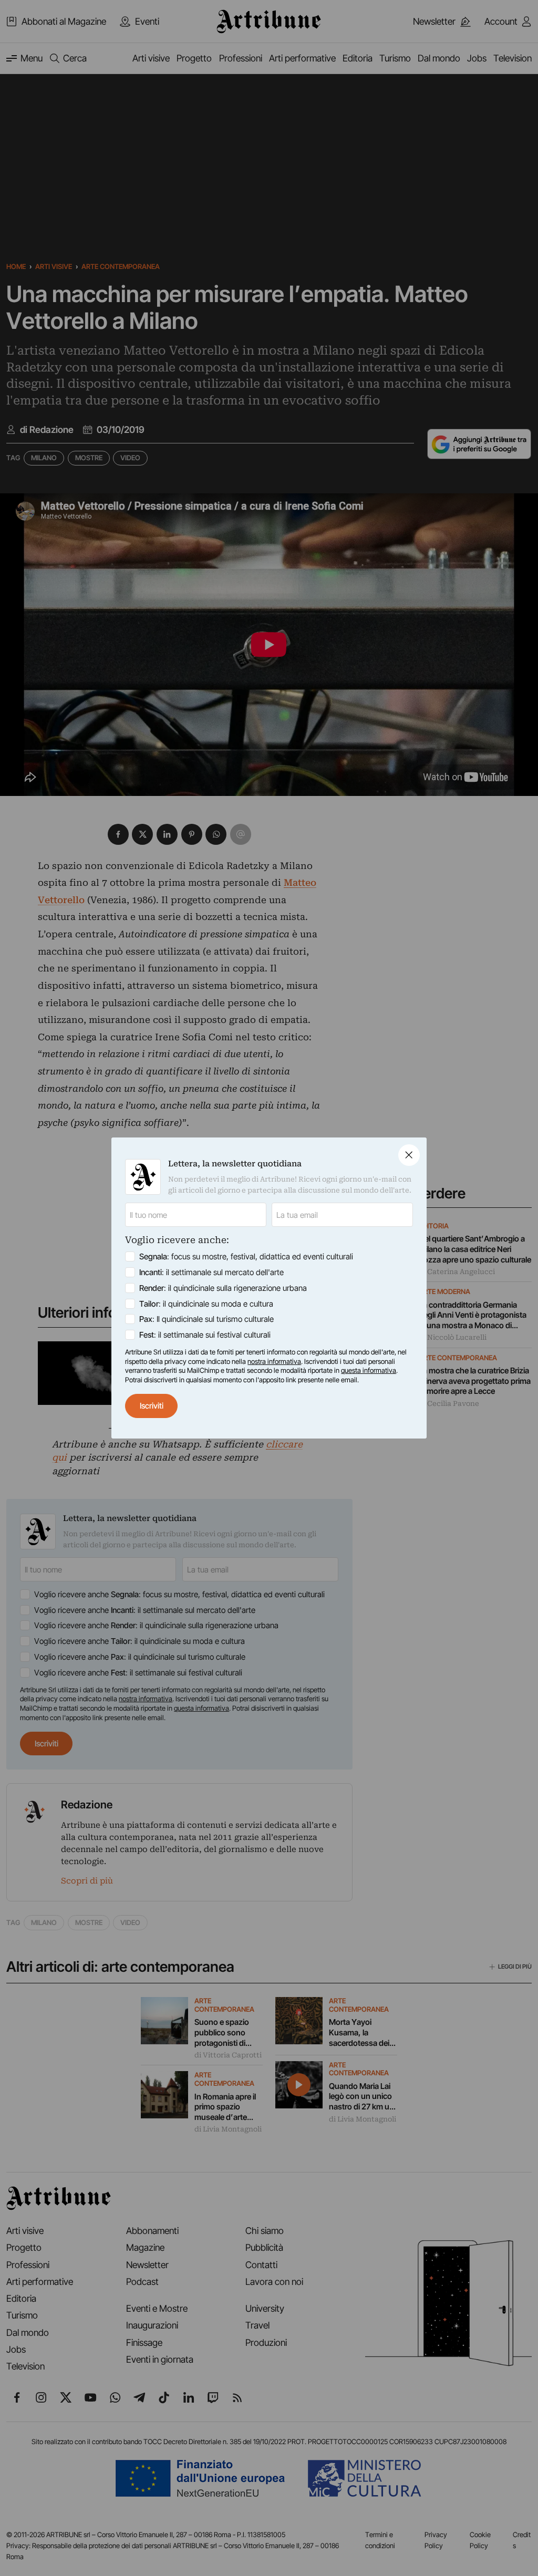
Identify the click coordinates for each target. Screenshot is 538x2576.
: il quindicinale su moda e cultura (206, 1304)
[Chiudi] (409, 1155)
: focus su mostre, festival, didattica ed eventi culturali (246, 1256)
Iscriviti (152, 1406)
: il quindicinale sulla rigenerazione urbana (223, 1288)
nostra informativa (274, 1361)
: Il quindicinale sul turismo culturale (206, 1319)
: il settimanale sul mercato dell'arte (211, 1272)
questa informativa (369, 1370)
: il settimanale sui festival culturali (205, 1335)
